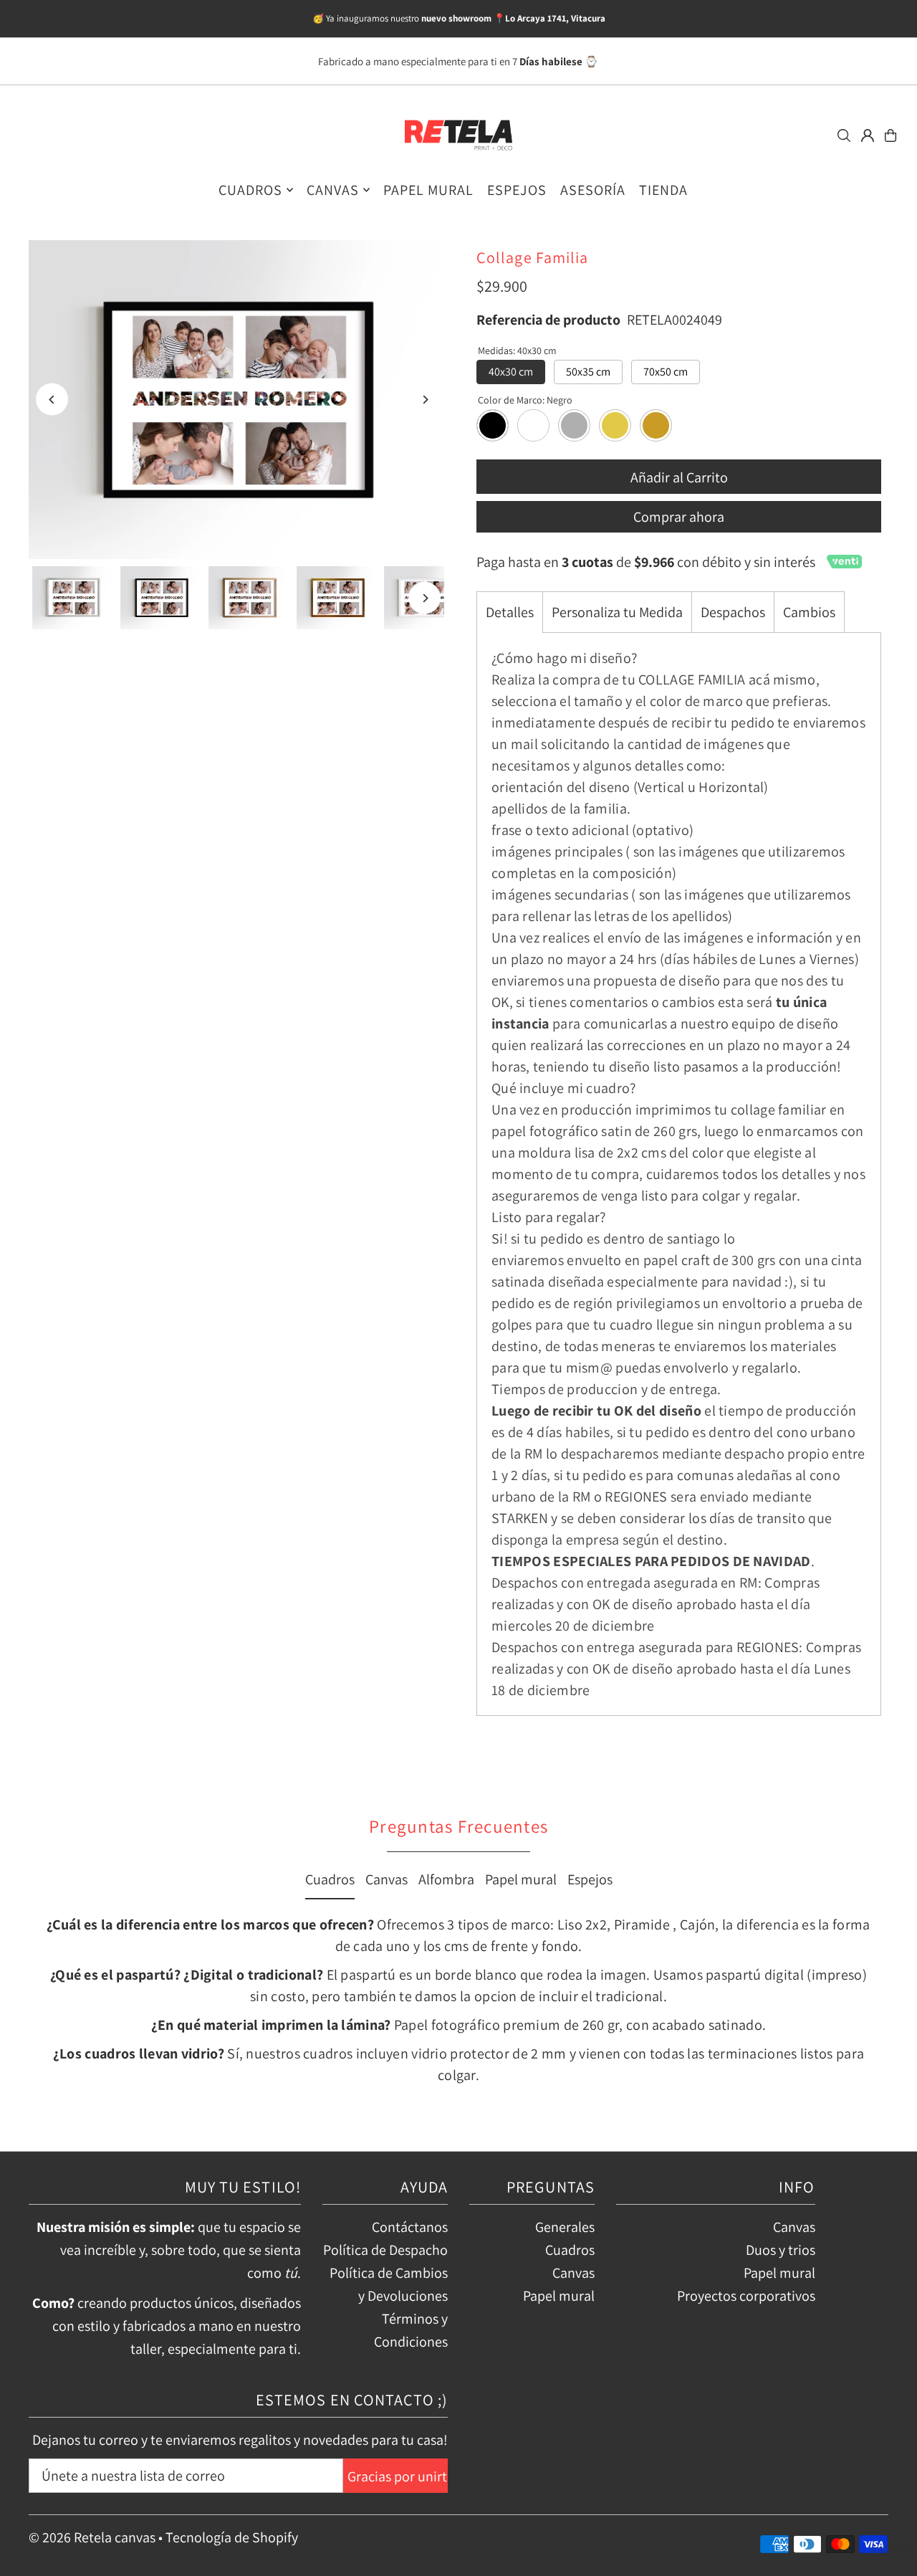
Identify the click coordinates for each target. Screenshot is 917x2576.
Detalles (510, 612)
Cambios (809, 612)
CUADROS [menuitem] (250, 190)
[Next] (424, 400)
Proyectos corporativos (746, 2296)
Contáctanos (410, 2227)
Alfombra (446, 1879)
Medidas (517, 350)
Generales (565, 2227)
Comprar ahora (679, 517)
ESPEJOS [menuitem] (517, 190)
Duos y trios (781, 2250)
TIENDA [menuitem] (663, 190)
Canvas (387, 1879)
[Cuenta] (868, 135)
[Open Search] (844, 135)
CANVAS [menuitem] (333, 190)
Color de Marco (525, 400)
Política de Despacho (385, 2250)
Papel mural (521, 1879)
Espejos (590, 1879)
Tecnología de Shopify (232, 2537)
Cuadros (330, 1879)
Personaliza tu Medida (617, 612)
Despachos (733, 612)
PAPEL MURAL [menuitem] (428, 190)
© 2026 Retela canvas (92, 2537)
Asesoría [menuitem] (593, 190)
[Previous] (52, 400)
